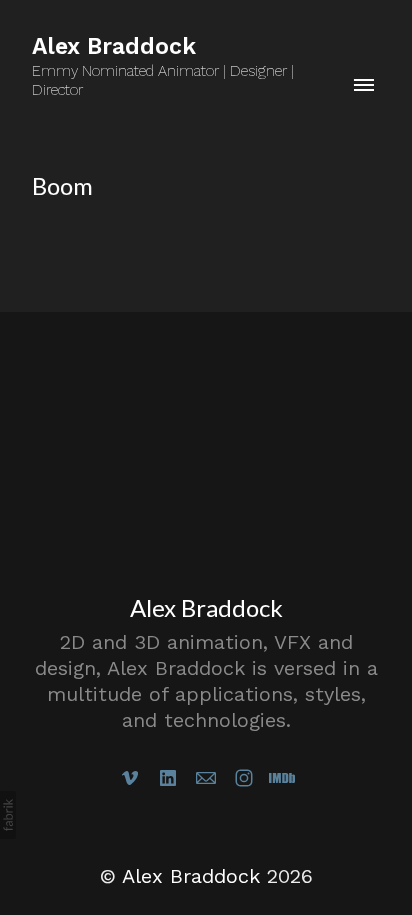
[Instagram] (244, 778)
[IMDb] (282, 778)
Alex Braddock (206, 607)
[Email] (206, 778)
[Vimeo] (130, 778)
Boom (62, 185)
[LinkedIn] (168, 778)
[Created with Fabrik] (8, 815)
